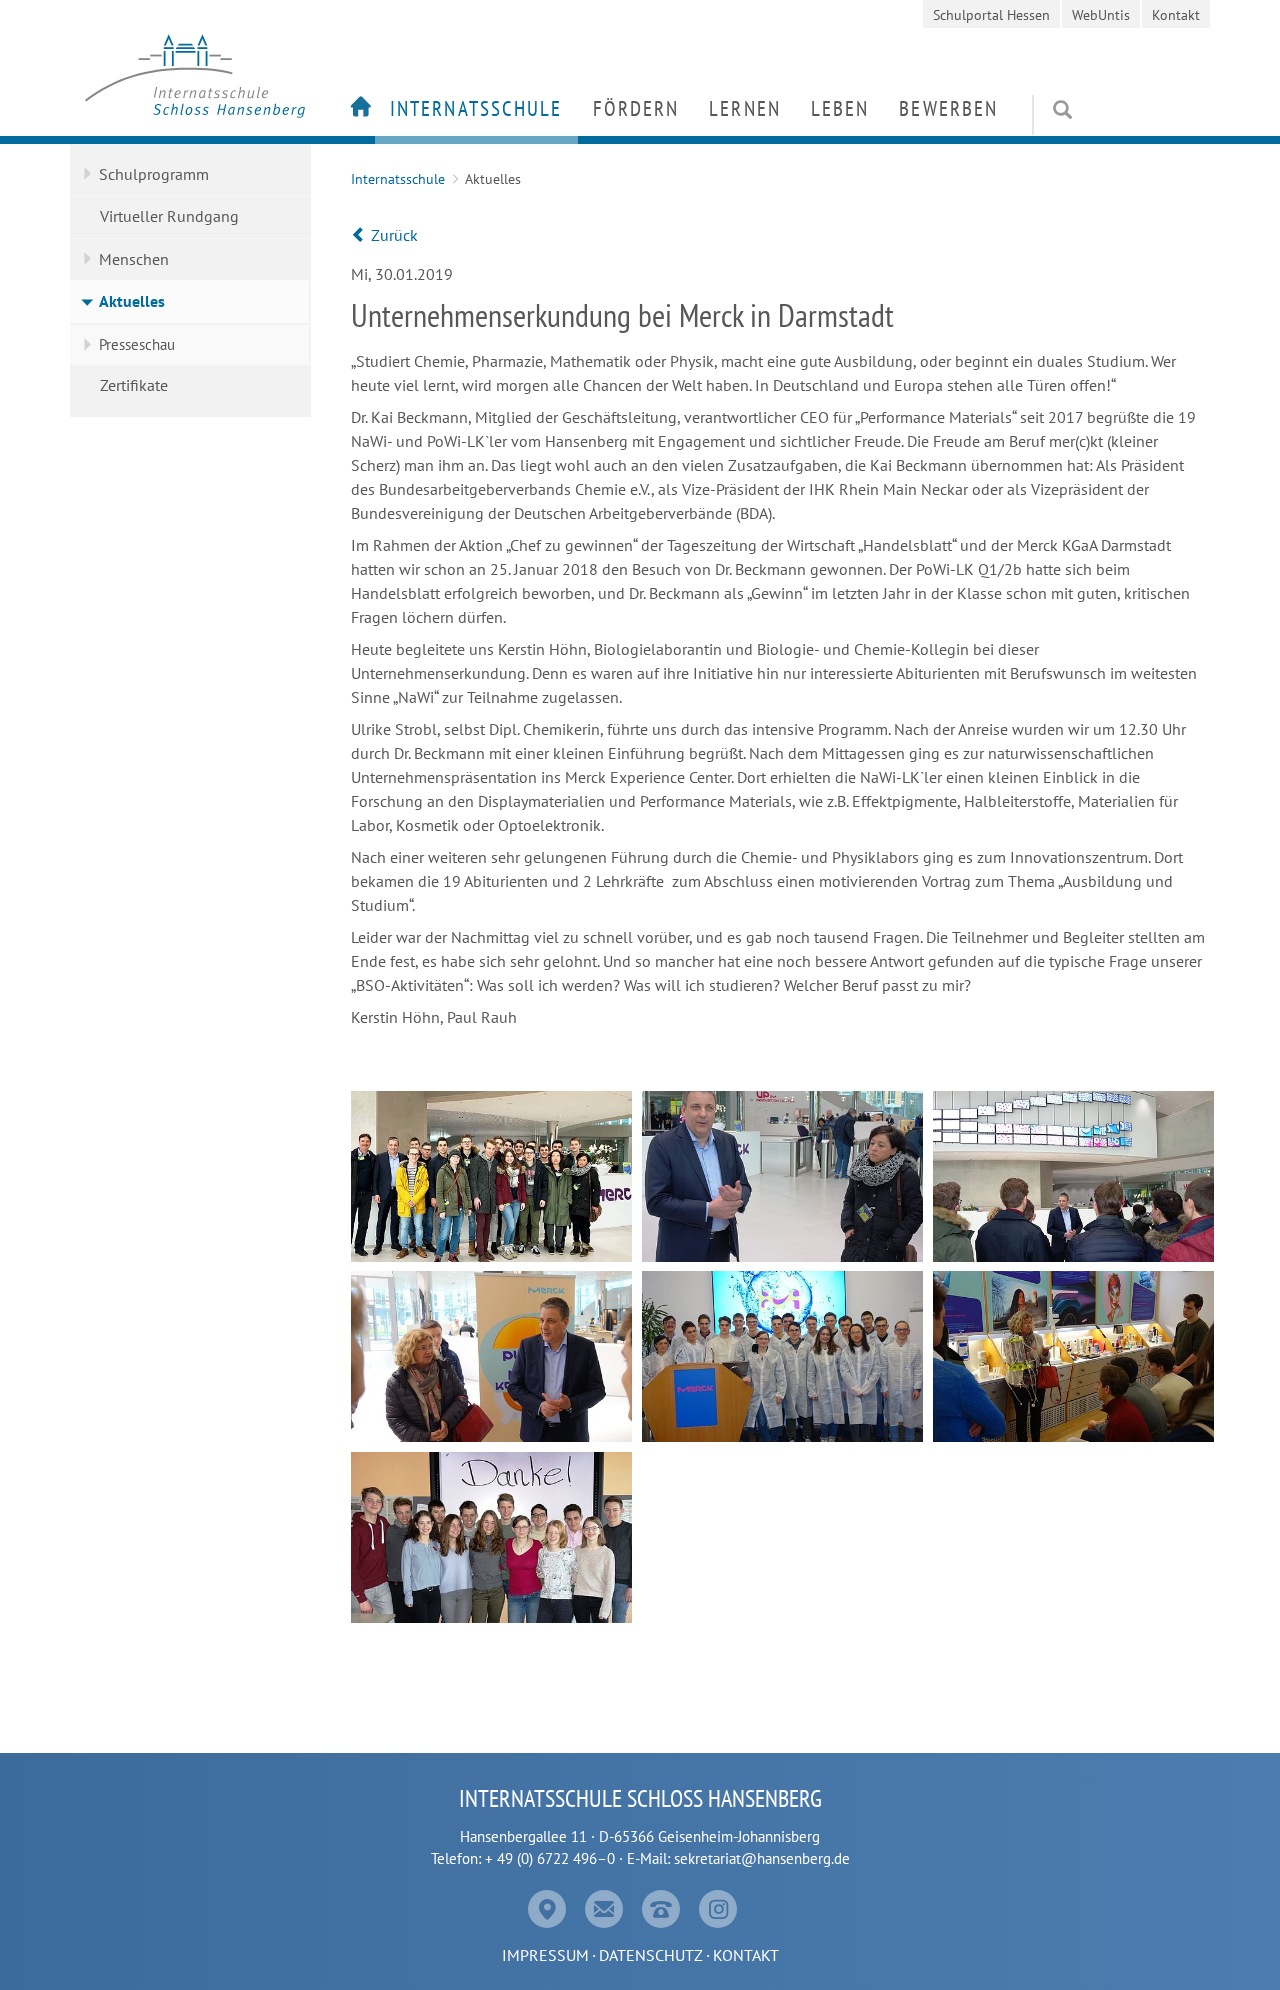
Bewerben (948, 108)
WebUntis (1101, 15)
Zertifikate (134, 385)
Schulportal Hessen (991, 15)
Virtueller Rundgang (169, 216)
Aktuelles (132, 301)
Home (355, 112)
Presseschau (137, 344)
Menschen (134, 259)
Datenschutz (651, 1955)
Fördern (636, 108)
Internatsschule (476, 108)
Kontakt (1176, 15)
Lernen (745, 108)
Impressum (545, 1955)
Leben (840, 108)
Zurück (392, 235)
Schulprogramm (154, 174)
